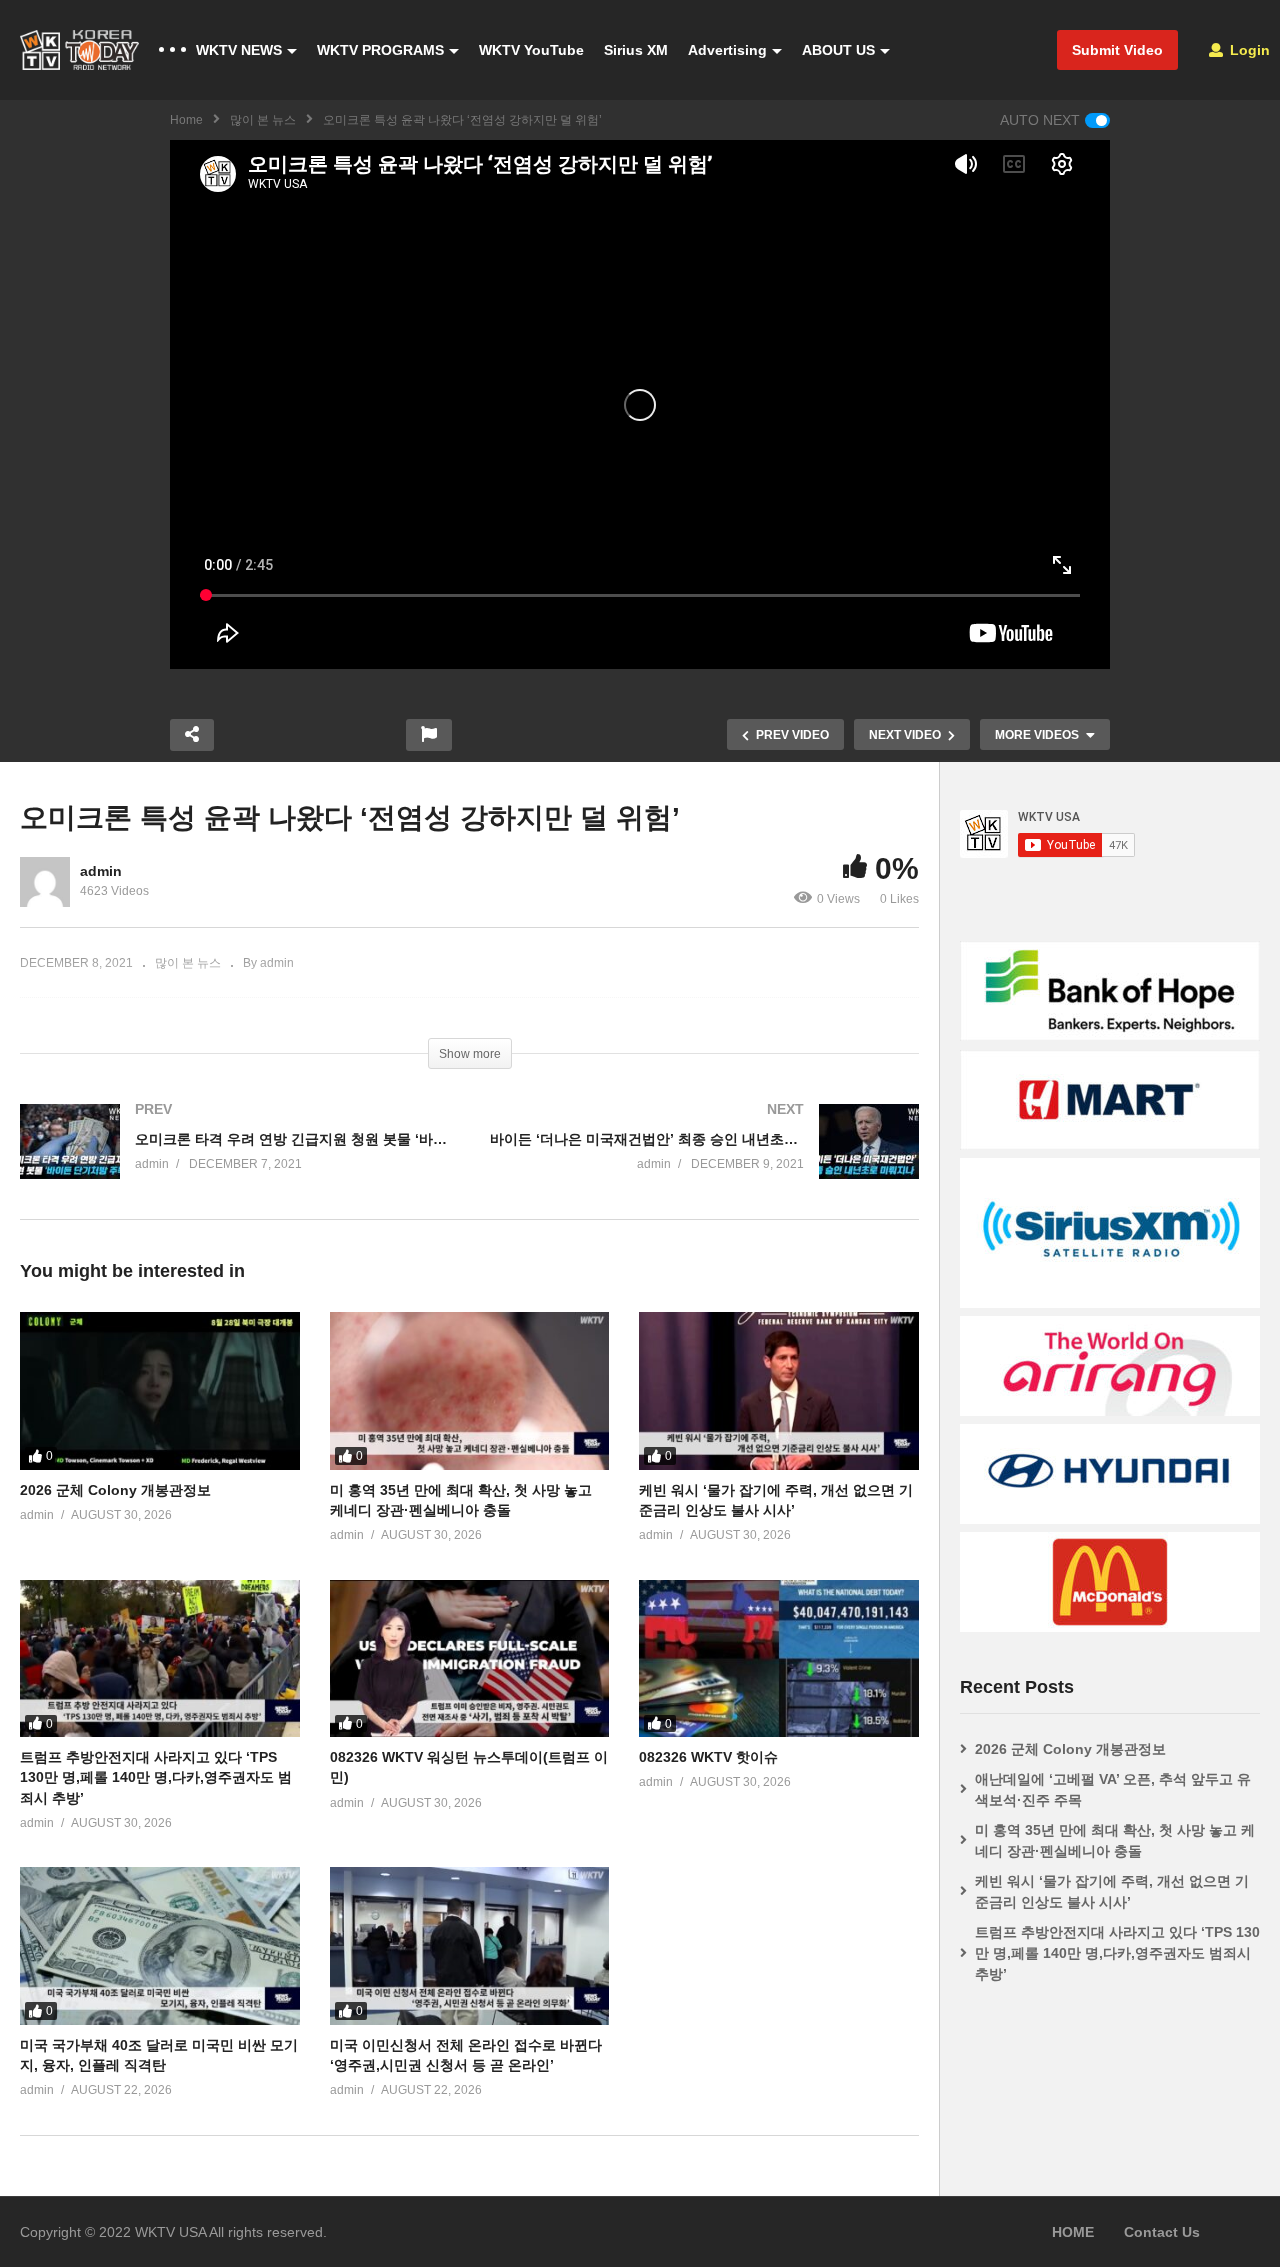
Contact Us (1162, 2232)
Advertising (727, 50)
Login (1248, 50)
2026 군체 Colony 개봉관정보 (115, 1490)
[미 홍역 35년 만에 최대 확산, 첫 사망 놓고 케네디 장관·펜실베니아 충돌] (470, 1390)
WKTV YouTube (531, 50)
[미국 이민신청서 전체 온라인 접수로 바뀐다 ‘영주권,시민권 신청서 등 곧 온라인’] (470, 1945)
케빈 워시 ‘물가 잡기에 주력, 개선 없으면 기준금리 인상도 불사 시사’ (1112, 1891)
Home (186, 120)
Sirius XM (636, 50)
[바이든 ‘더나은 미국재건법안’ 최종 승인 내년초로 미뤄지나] (705, 1161)
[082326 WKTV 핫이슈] (779, 1658)
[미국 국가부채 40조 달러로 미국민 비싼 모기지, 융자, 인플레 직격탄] (160, 1945)
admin (101, 871)
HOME (1073, 2232)
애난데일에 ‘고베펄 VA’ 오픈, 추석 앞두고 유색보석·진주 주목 (1113, 1789)
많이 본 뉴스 (263, 120)
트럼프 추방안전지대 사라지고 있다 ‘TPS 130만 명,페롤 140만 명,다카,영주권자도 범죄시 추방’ (156, 1777)
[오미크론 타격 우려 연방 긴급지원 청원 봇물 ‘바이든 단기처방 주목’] (235, 1161)
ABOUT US (838, 50)
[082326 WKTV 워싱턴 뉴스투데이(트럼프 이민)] (470, 1658)
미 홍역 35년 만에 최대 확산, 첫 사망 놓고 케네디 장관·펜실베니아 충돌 (1115, 1840)
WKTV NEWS (239, 50)
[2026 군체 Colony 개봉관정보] (160, 1390)
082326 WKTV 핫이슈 (708, 1757)
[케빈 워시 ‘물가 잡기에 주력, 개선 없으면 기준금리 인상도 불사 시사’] (779, 1390)
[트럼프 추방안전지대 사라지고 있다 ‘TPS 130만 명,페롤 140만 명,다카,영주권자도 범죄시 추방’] (160, 1658)
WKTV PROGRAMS (380, 50)
